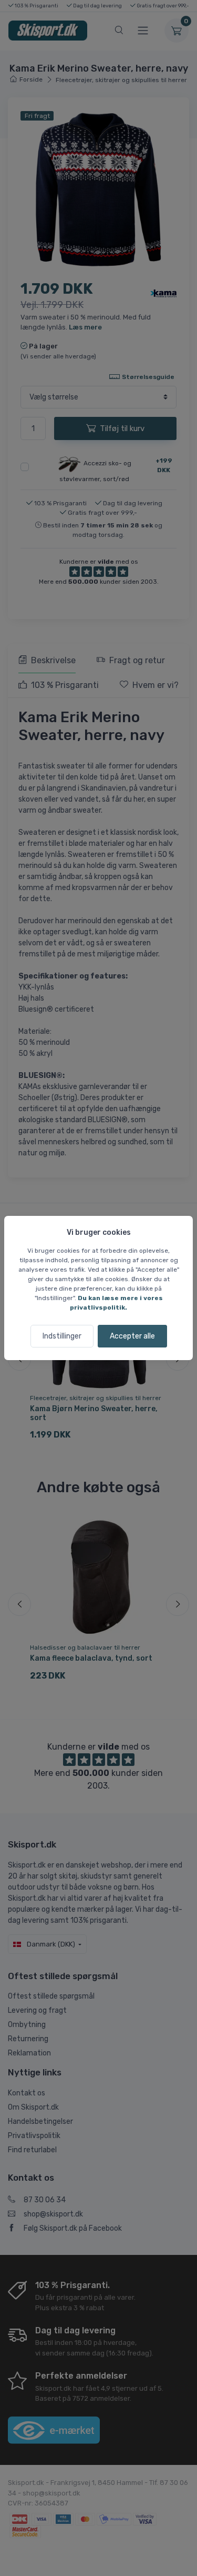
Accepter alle (132, 1336)
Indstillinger (62, 1336)
